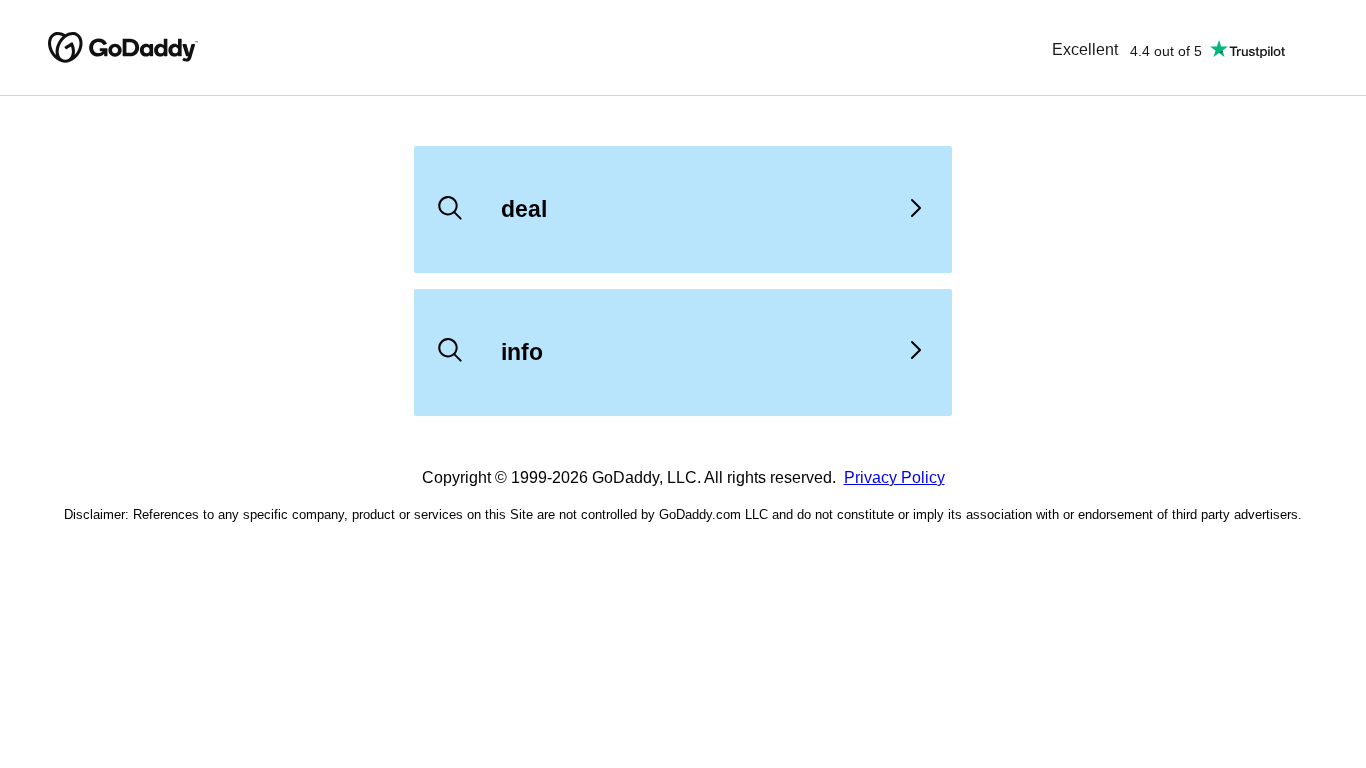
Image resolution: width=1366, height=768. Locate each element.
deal (524, 209)
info (522, 352)
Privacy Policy (894, 477)
